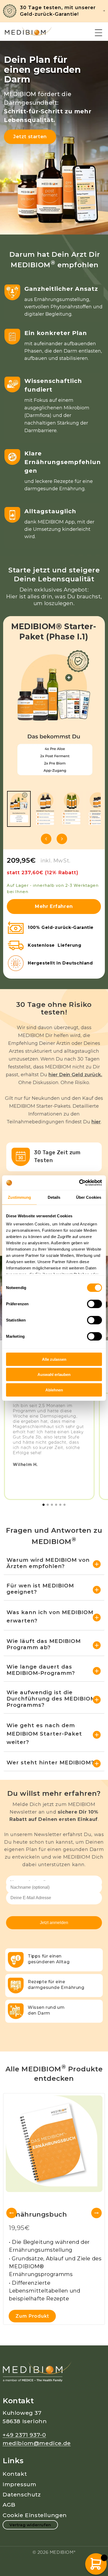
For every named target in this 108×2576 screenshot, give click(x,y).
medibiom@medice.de (37, 2443)
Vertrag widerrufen (30, 2525)
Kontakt (15, 2474)
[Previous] (12, 2213)
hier (96, 1122)
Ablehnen (54, 1390)
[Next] (96, 2213)
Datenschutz (22, 2494)
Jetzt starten (30, 137)
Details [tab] (54, 1197)
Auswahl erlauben (54, 1375)
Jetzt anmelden (54, 1923)
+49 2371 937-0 (24, 2435)
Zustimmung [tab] (20, 1197)
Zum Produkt (32, 2316)
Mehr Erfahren (54, 906)
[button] (99, 33)
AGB (9, 2505)
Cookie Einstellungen (35, 2515)
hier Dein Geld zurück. (75, 1075)
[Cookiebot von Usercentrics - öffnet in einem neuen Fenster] (79, 1183)
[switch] (94, 1304)
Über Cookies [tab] (89, 1197)
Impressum (19, 2484)
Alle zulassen (54, 1359)
